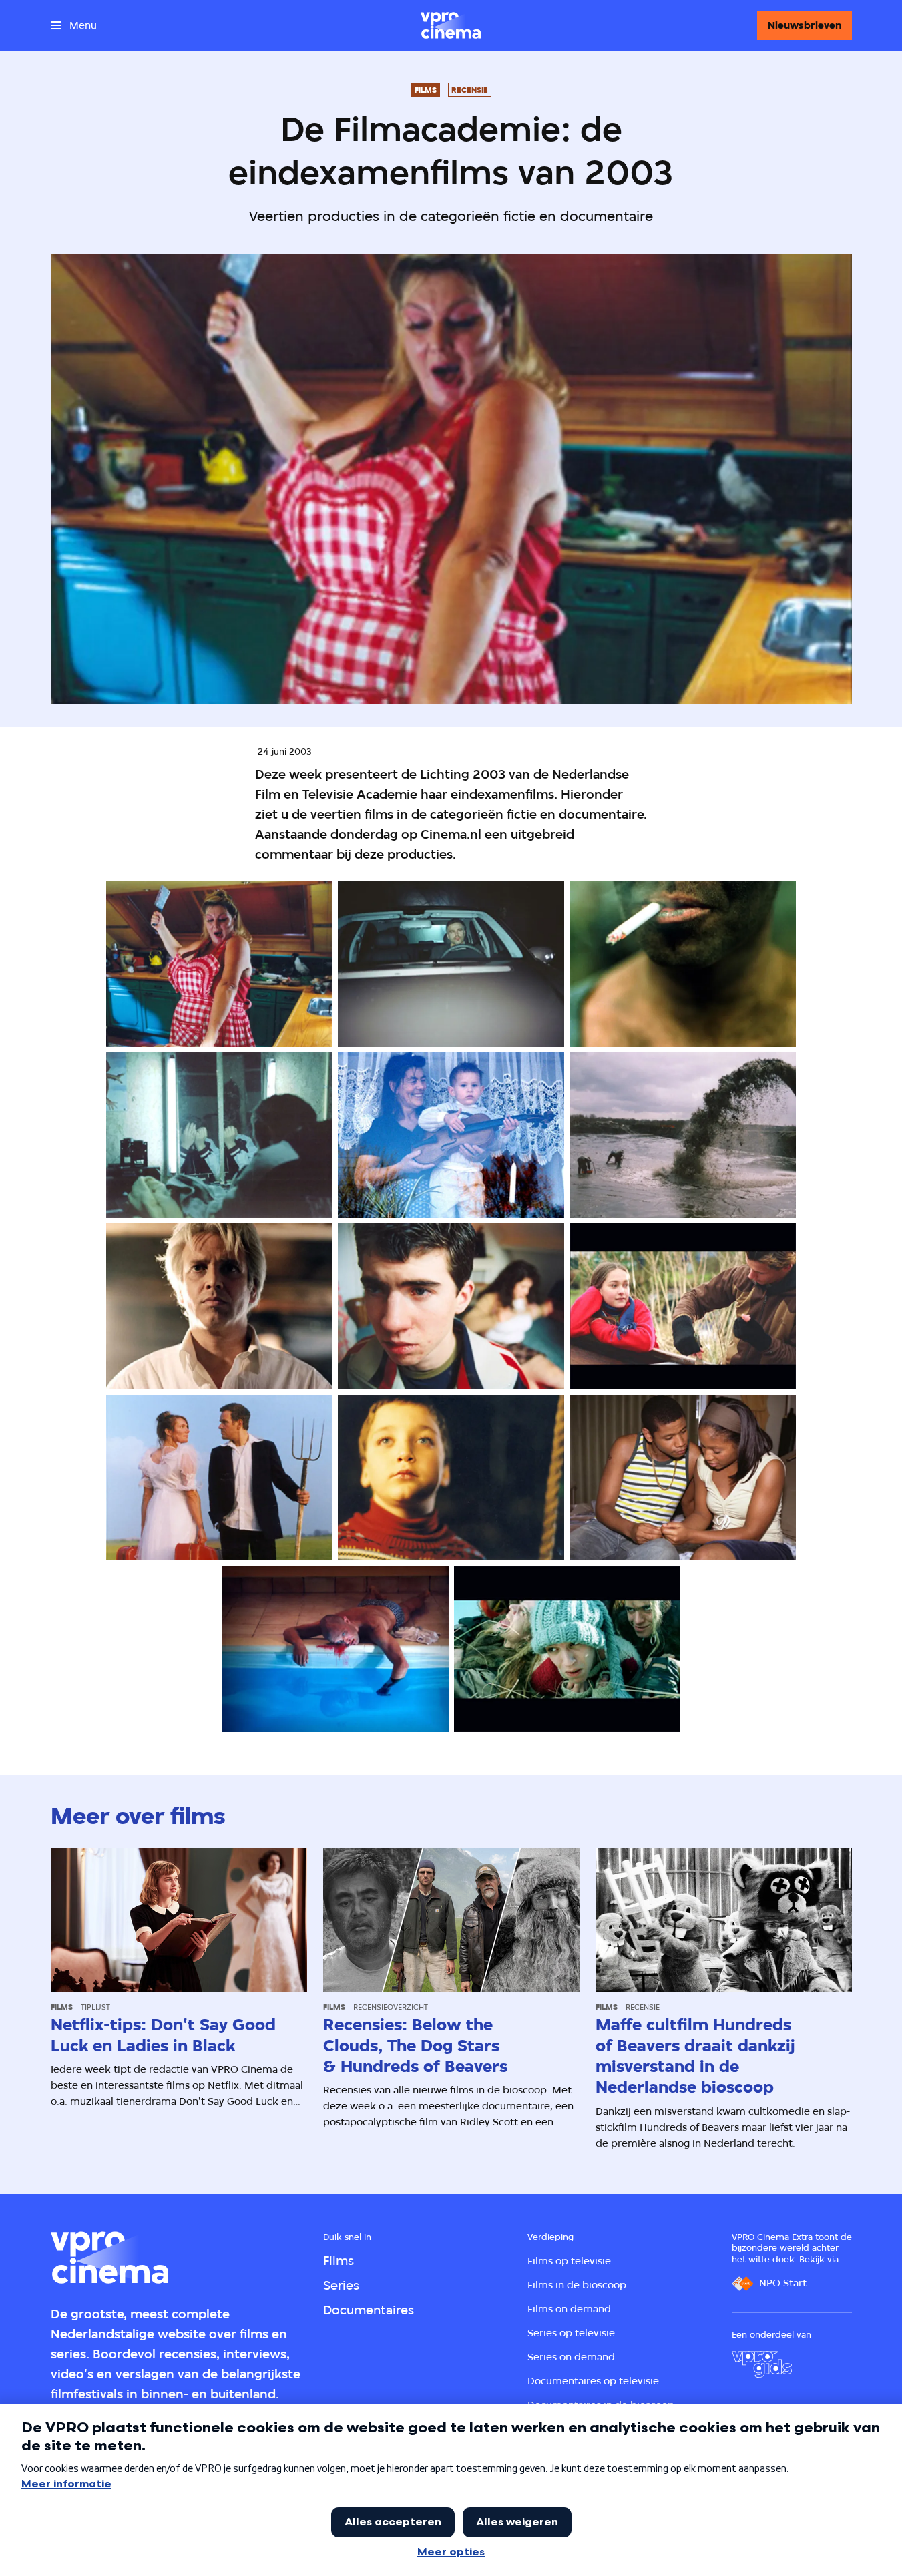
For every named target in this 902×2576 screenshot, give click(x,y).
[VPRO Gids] (762, 2364)
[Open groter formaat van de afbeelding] (219, 964)
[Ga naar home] (451, 25)
